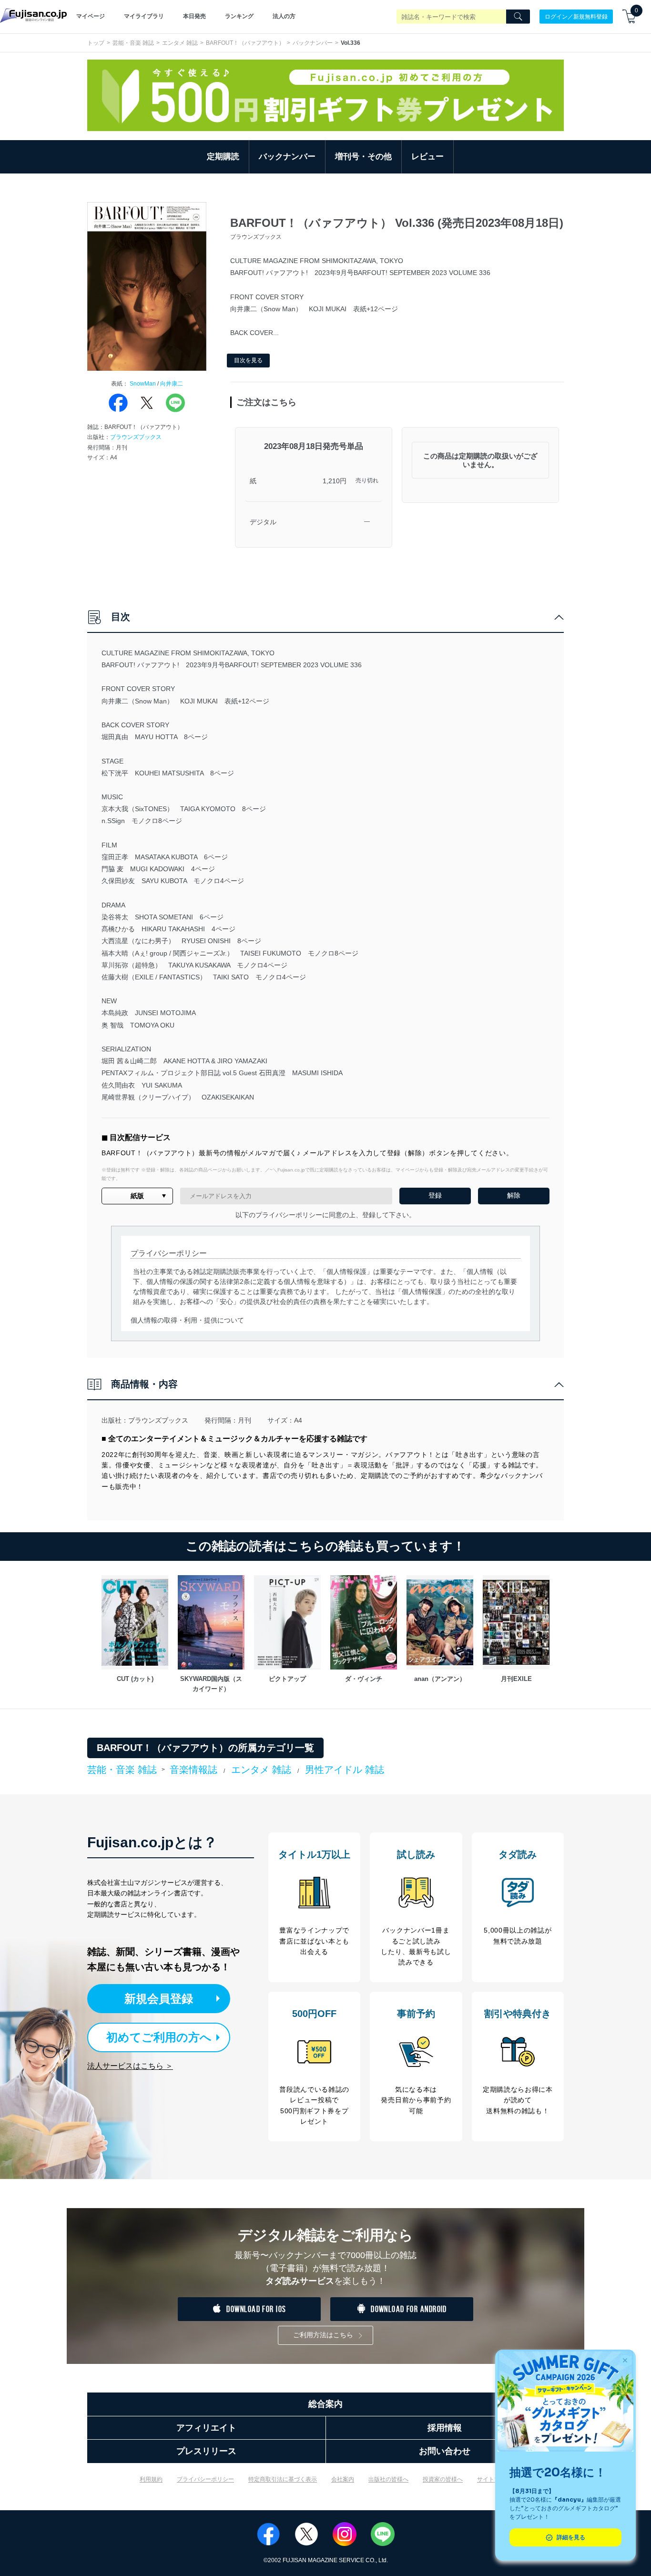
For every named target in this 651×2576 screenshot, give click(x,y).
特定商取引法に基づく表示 (283, 2479)
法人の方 (284, 16)
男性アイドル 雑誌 (345, 1770)
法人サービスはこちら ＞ (130, 2066)
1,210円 (335, 481)
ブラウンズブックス (136, 437)
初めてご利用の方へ (159, 2037)
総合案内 (325, 2404)
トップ (96, 43)
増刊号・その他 (363, 157)
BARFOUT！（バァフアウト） (245, 43)
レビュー (427, 157)
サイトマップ (494, 2479)
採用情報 (445, 2428)
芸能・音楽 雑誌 (133, 43)
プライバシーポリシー (205, 2479)
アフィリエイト (206, 2428)
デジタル (263, 522)
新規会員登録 (159, 1999)
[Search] (518, 17)
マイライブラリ (144, 16)
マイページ (91, 16)
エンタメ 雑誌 (180, 43)
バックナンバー (313, 43)
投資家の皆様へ (443, 2479)
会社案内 (343, 2479)
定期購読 (223, 157)
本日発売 (194, 16)
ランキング (239, 16)
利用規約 (151, 2479)
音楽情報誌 (193, 1770)
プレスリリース (206, 2451)
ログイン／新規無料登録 (576, 16)
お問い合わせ (445, 2451)
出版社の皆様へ (388, 2479)
